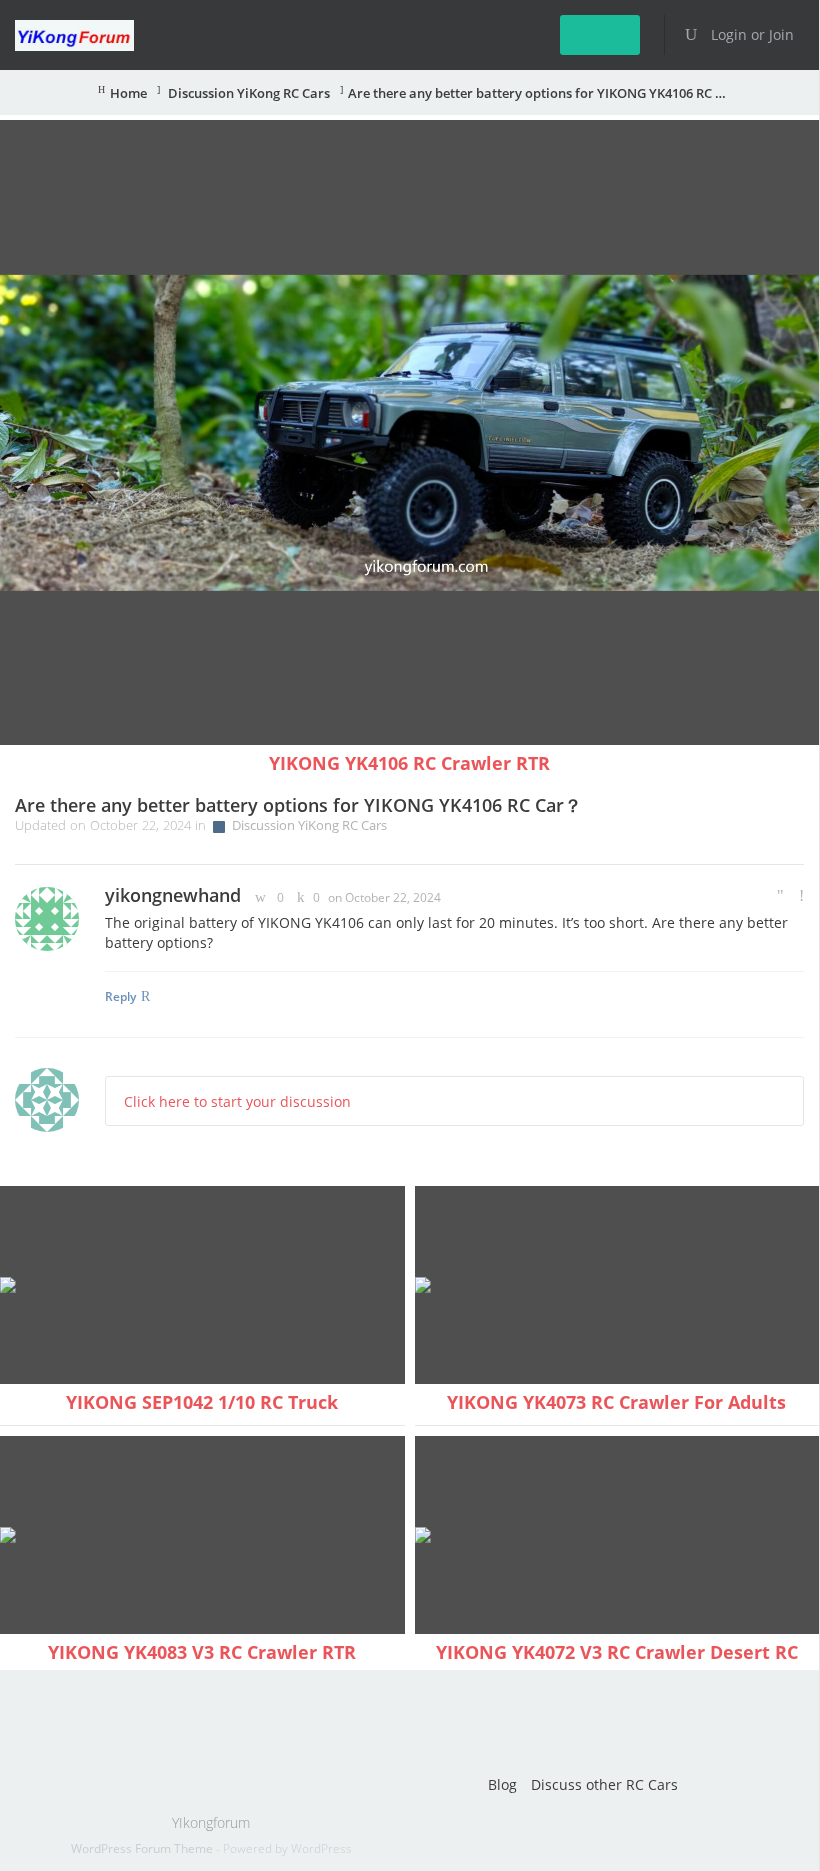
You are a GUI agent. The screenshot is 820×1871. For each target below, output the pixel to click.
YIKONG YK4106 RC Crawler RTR (409, 763)
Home (128, 93)
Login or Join (750, 34)
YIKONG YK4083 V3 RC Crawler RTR (202, 1652)
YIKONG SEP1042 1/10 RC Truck (202, 1402)
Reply (120, 996)
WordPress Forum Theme (143, 1848)
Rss (354, 1723)
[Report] (801, 896)
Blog (502, 1784)
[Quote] (780, 896)
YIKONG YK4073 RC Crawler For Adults (616, 1402)
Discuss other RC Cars (604, 1784)
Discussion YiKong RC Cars (247, 93)
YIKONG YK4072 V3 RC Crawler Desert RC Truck (617, 1665)
